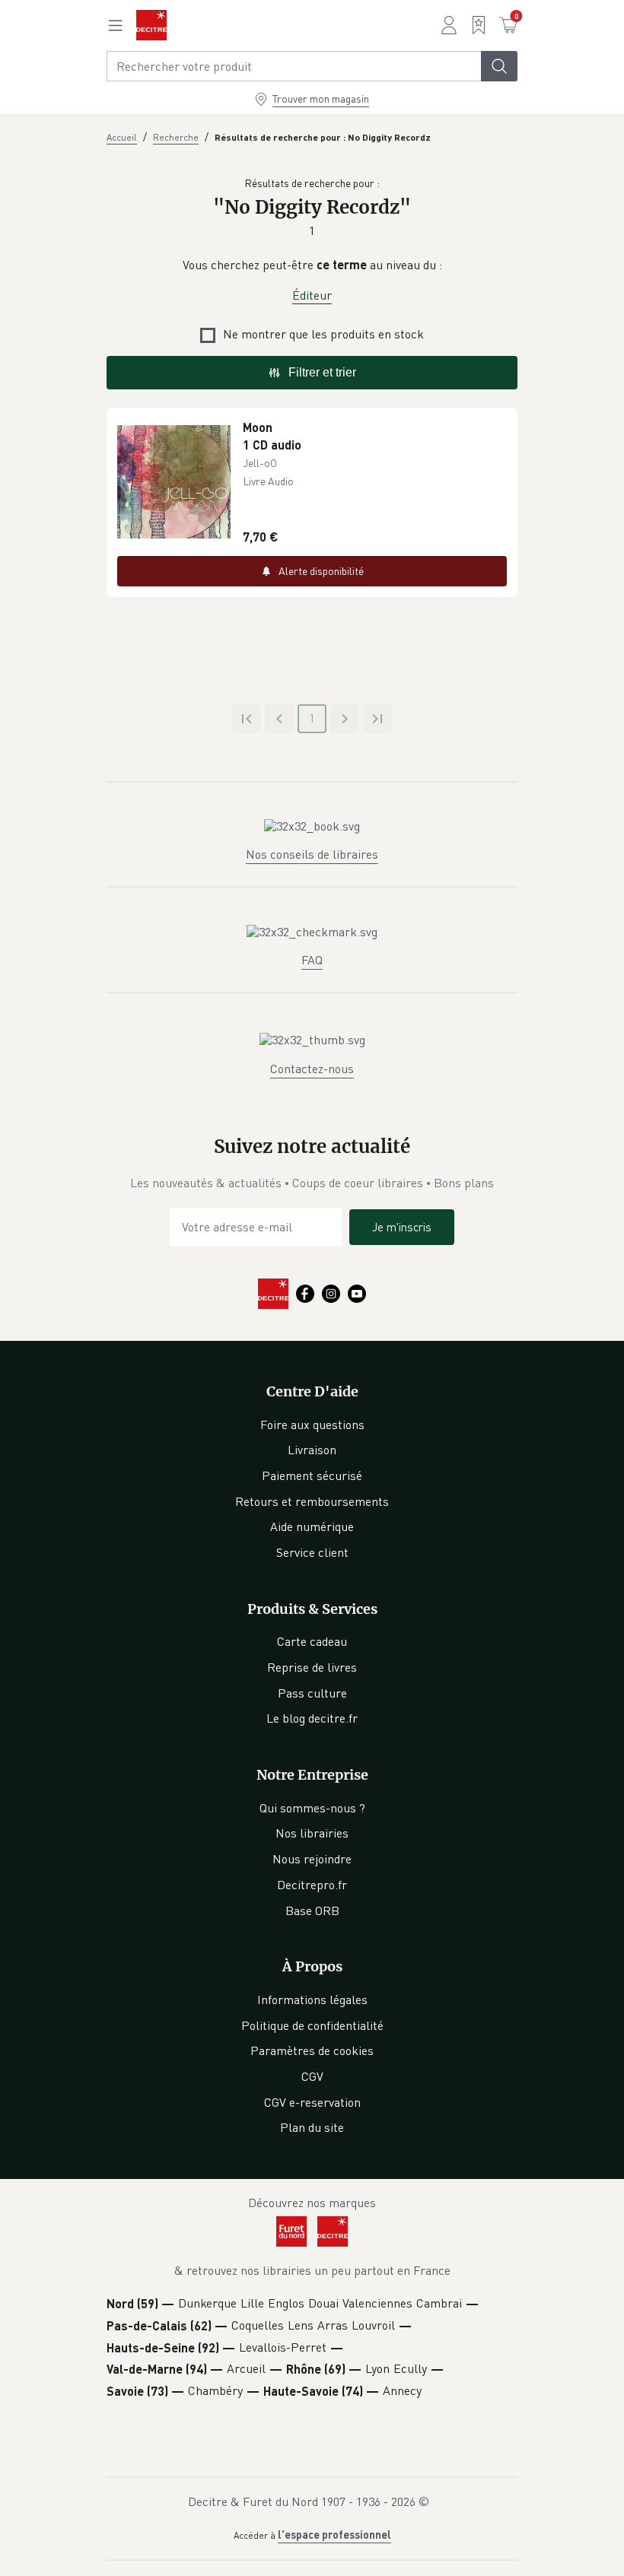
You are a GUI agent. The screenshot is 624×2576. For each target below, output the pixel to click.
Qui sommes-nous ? (312, 1808)
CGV (312, 2076)
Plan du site (312, 2127)
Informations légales (312, 1999)
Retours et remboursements (312, 1501)
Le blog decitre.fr (312, 1718)
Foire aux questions (312, 1425)
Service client (312, 1552)
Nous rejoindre (312, 1859)
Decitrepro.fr (312, 1885)
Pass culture (312, 1693)
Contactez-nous (312, 1069)
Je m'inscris (402, 1227)
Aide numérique (312, 1526)
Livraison (312, 1450)
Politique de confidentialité (312, 2025)
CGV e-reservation (312, 2102)
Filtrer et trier (322, 372)
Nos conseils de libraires (312, 854)
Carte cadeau (312, 1641)
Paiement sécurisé (312, 1475)
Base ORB (312, 1911)
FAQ (312, 960)
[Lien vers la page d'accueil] (151, 25)
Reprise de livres (312, 1667)
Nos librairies (312, 1833)
